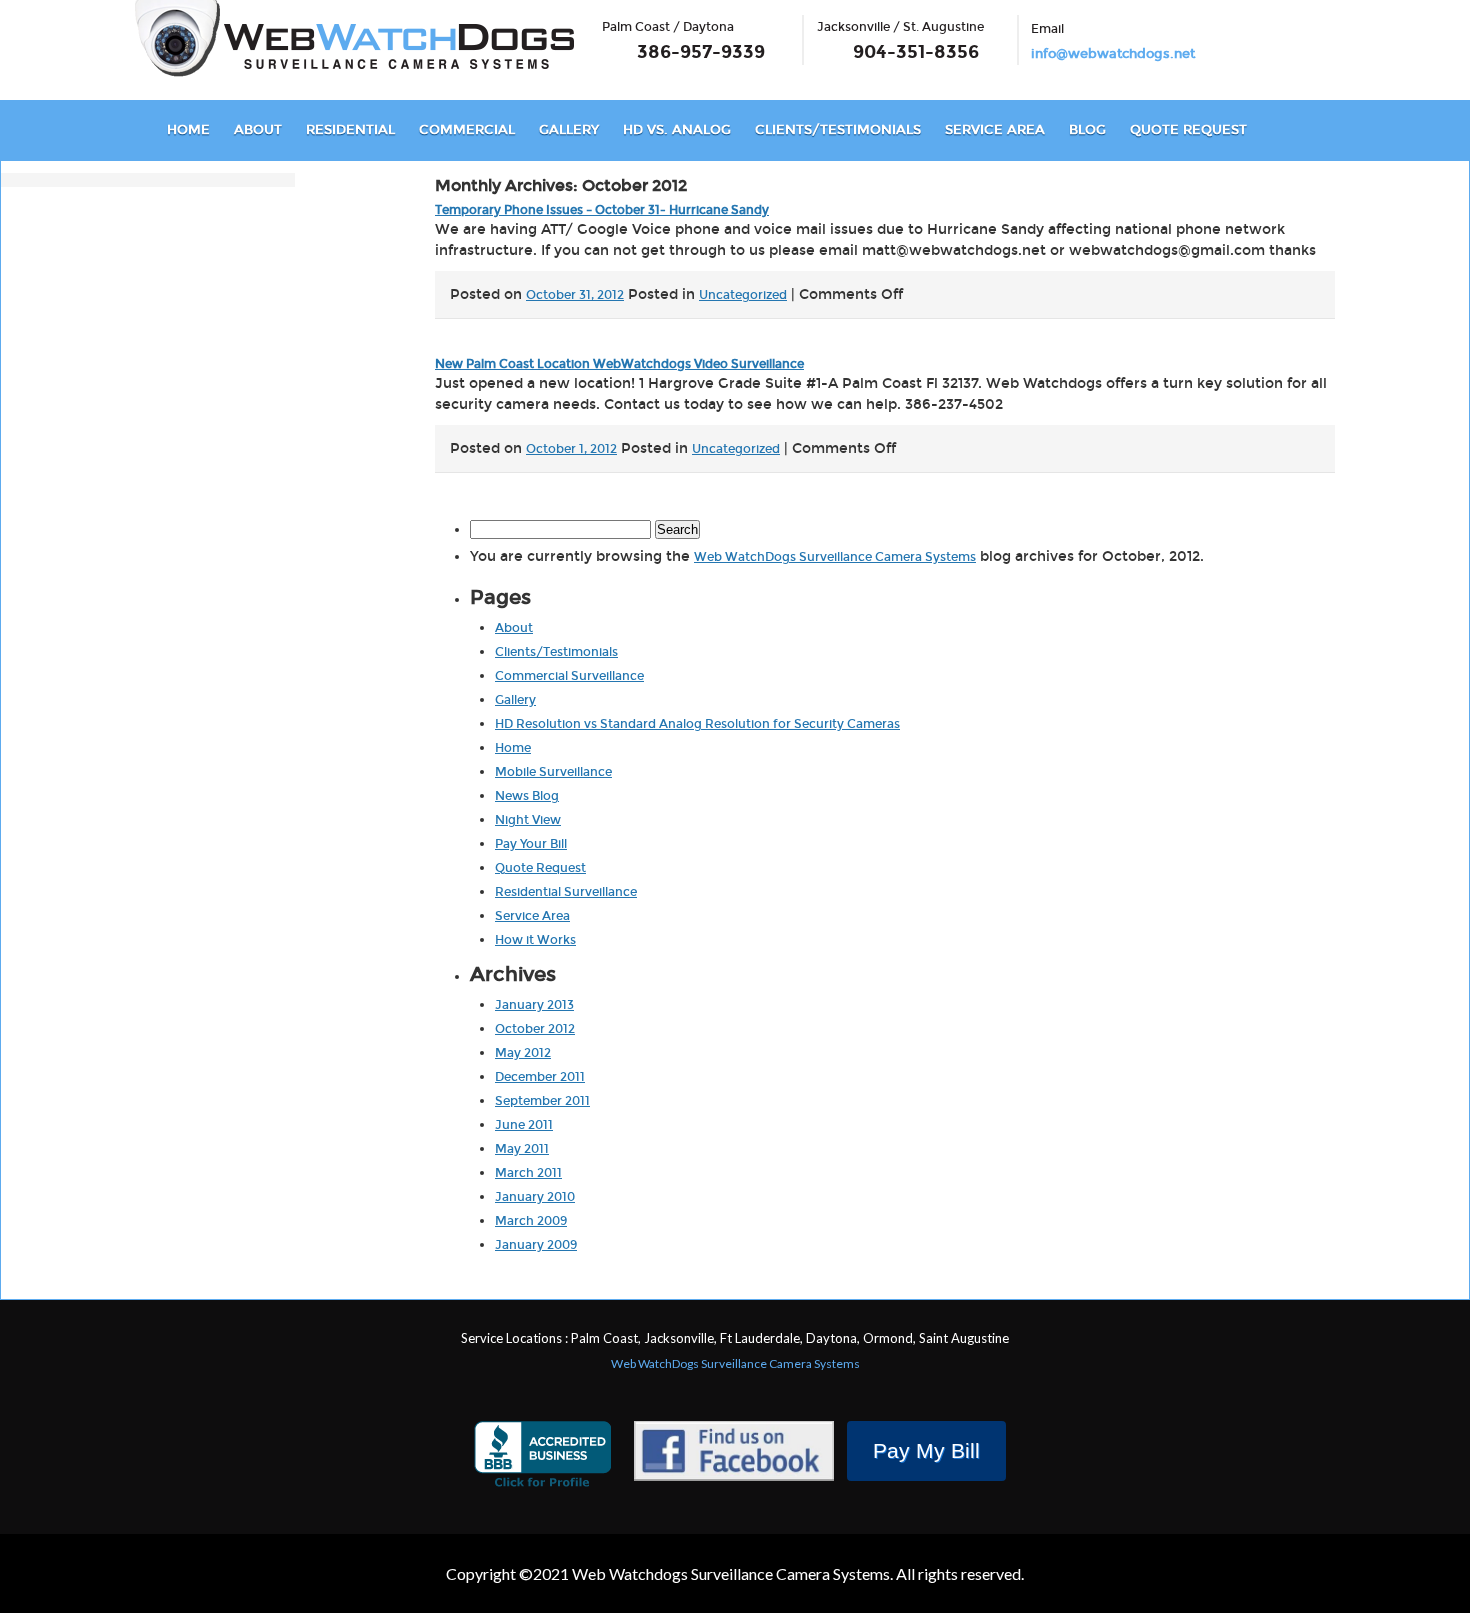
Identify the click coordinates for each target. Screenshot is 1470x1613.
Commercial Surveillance (569, 676)
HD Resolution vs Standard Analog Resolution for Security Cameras (697, 724)
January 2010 (535, 1197)
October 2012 (535, 1029)
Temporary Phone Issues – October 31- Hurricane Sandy (602, 210)
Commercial (467, 130)
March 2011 (528, 1173)
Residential (350, 130)
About (258, 130)
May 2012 (523, 1053)
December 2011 (540, 1077)
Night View (528, 820)
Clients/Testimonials (838, 130)
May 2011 (522, 1149)
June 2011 (524, 1125)
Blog (1087, 130)
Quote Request (1188, 130)
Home (188, 130)
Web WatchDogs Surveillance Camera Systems (835, 557)
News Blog (527, 796)
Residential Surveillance (566, 892)
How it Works (535, 940)
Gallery (569, 130)
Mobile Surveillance (553, 772)
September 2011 (542, 1101)
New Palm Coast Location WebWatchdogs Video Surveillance (619, 364)
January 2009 (536, 1245)
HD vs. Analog (677, 130)
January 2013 (534, 1005)
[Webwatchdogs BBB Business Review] (542, 1457)
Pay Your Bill (531, 844)
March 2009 (531, 1221)
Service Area (995, 130)
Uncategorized (743, 295)
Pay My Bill (926, 1450)
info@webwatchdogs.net (1113, 54)
